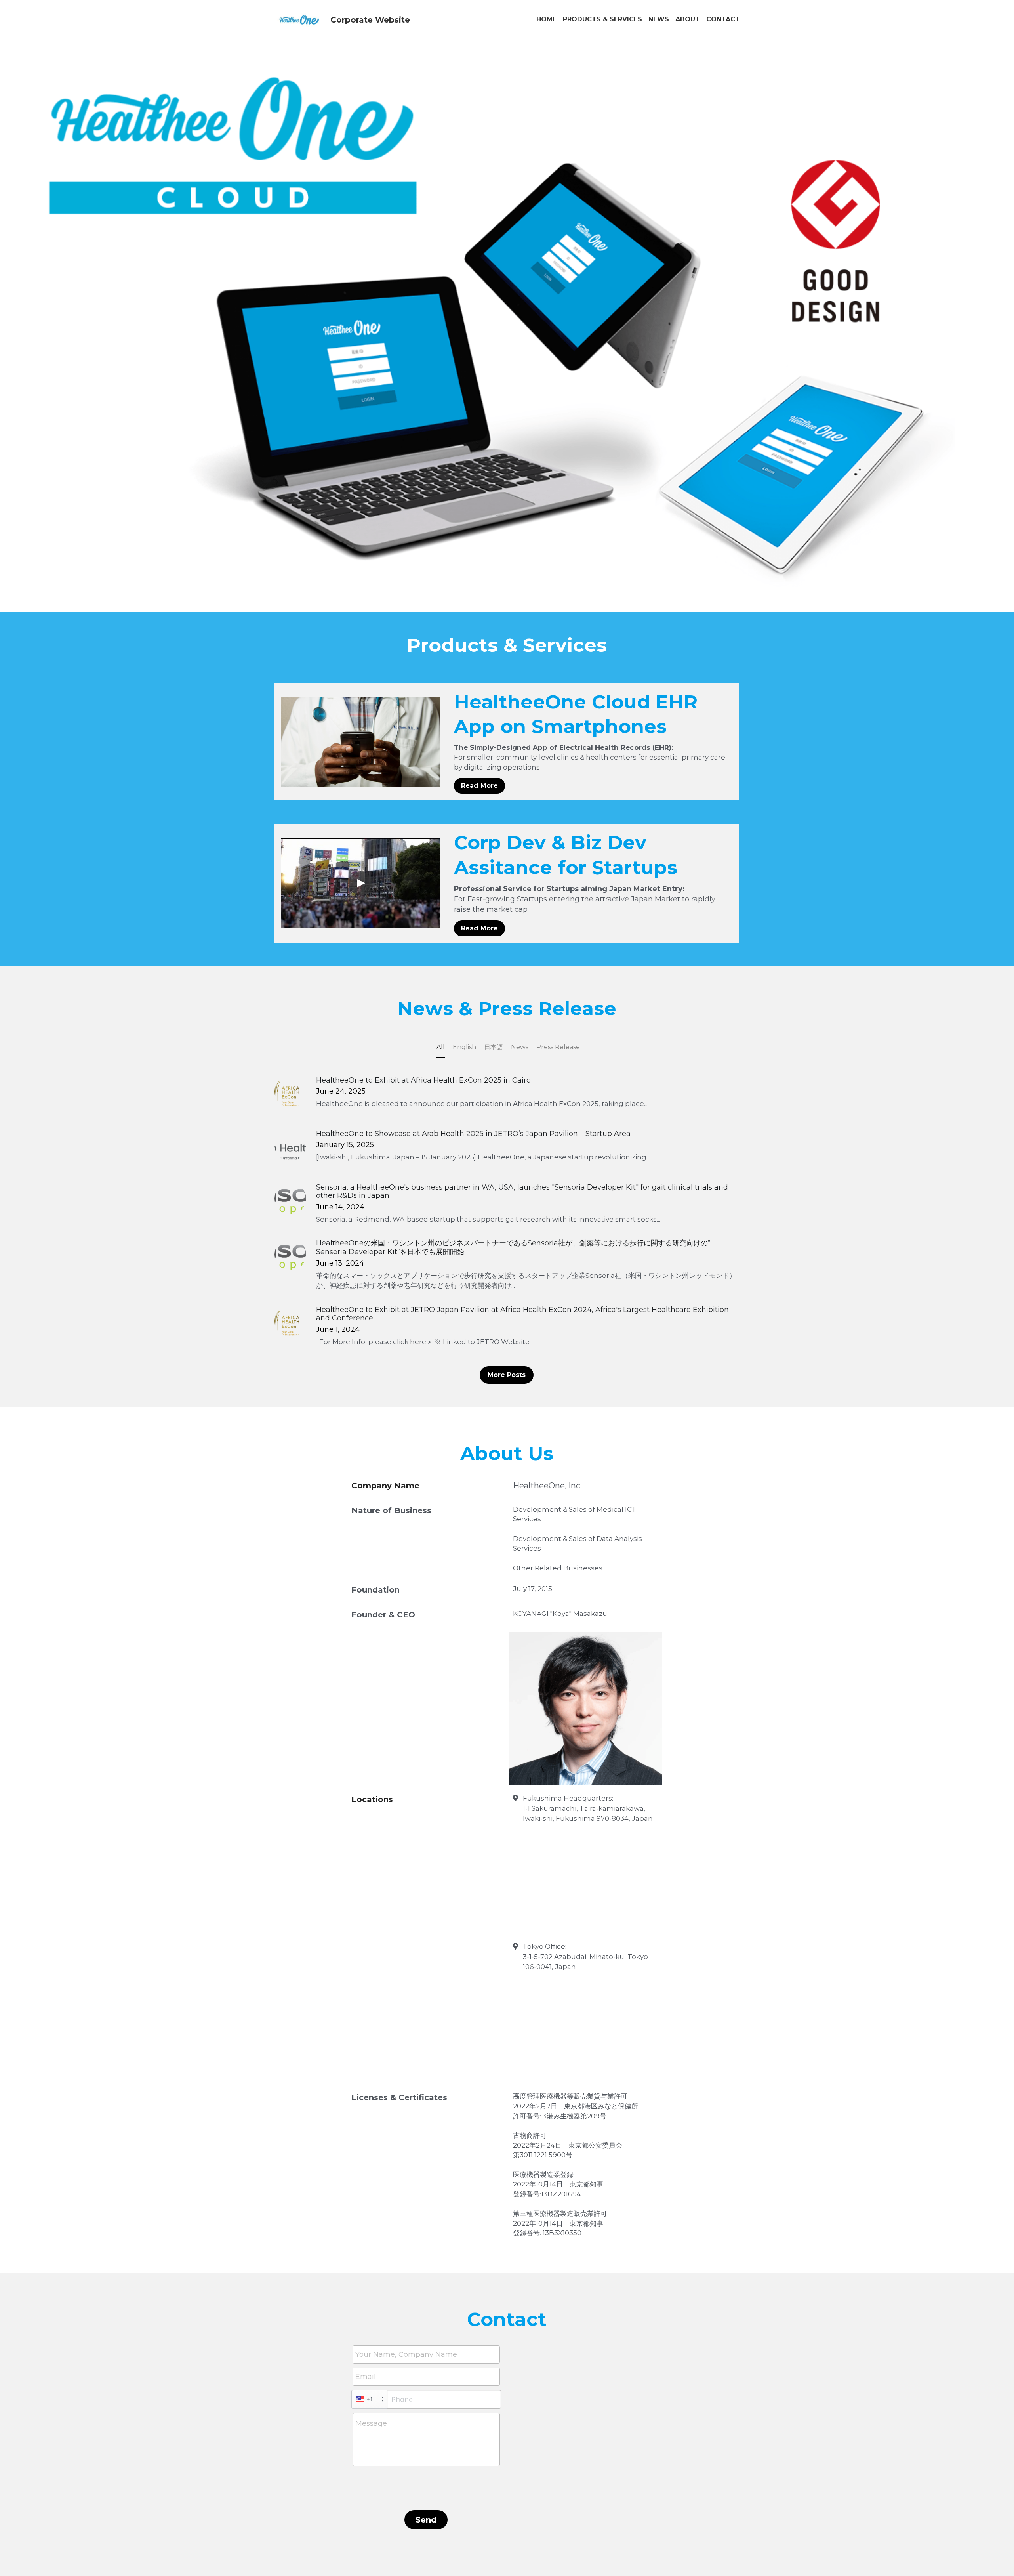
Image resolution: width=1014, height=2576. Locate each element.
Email (366, 2376)
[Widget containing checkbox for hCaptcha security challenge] (426, 2488)
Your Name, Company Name (406, 2354)
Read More (479, 786)
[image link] (299, 19)
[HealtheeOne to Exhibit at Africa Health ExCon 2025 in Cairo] (290, 1092)
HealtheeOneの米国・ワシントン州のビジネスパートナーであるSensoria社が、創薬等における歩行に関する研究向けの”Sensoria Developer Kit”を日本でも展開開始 (513, 1248)
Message (371, 2423)
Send (426, 2520)
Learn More (45, 2543)
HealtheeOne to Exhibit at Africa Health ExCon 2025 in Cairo (423, 1080)
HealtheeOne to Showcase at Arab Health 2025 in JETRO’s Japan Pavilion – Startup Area (473, 1134)
